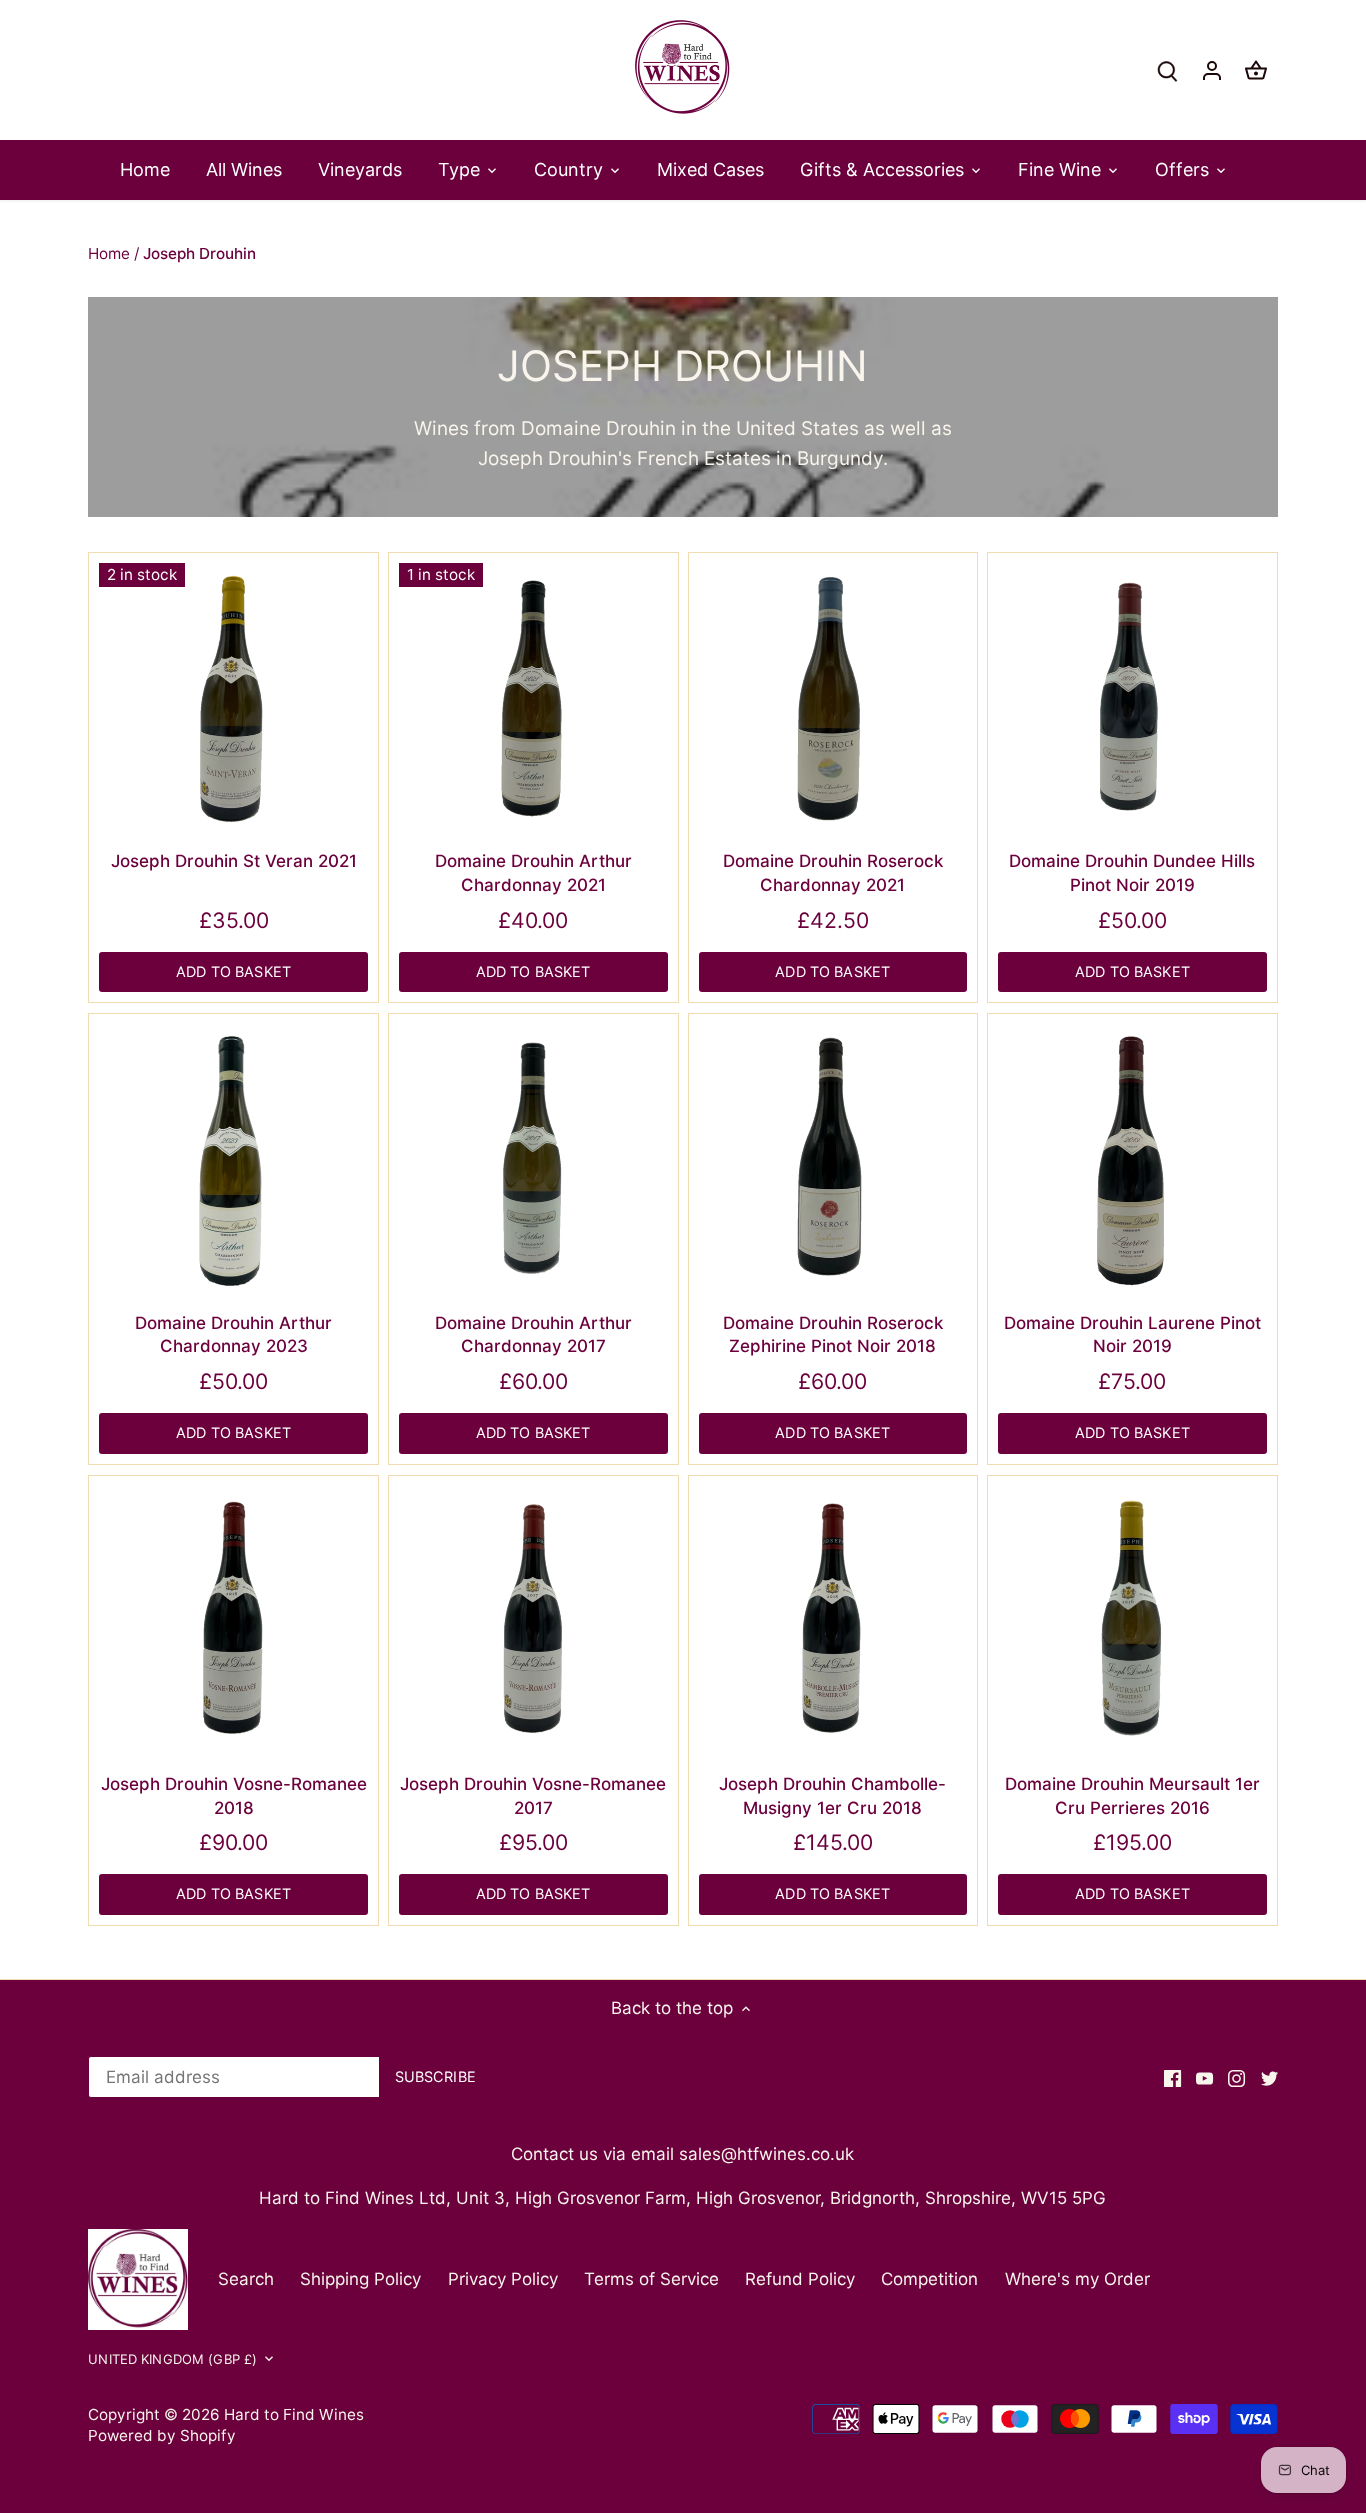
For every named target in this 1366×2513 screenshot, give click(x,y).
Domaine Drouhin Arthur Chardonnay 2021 (533, 873)
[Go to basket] (1256, 70)
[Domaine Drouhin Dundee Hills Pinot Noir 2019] (1132, 697)
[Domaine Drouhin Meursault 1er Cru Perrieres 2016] (1132, 1620)
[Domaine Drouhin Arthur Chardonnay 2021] (533, 697)
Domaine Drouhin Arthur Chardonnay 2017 (533, 1335)
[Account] (1212, 70)
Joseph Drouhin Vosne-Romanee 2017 (533, 1796)
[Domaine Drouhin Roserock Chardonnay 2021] (833, 697)
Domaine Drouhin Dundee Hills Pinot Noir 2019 (1132, 873)
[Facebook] (1172, 2078)
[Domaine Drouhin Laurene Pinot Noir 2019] (1132, 1158)
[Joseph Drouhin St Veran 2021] (233, 697)
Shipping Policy (360, 2279)
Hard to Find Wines (294, 2414)
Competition (929, 2279)
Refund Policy (800, 2279)
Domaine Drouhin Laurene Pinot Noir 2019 (1132, 1335)
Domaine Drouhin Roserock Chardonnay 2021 (833, 873)
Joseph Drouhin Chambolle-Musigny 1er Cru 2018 (832, 1796)
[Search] (1168, 70)
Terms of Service (651, 2279)
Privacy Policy (503, 2279)
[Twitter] (1269, 2078)
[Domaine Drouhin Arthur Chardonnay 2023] (233, 1158)
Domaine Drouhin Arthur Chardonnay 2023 (233, 1335)
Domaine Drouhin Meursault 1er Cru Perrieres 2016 (1132, 1796)
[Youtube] (1204, 2078)
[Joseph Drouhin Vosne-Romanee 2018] (233, 1620)
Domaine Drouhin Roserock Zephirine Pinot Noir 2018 (833, 1335)
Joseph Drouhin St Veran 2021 (234, 861)
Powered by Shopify (162, 2435)
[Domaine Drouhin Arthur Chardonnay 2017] (533, 1158)
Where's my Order (1077, 2279)
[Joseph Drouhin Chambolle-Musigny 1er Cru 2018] (833, 1620)
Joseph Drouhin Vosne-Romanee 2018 (234, 1796)
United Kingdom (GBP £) (172, 2359)
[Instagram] (1236, 2078)
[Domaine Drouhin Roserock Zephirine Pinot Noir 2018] (833, 1158)
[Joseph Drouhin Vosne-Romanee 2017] (533, 1620)
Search (246, 2279)
